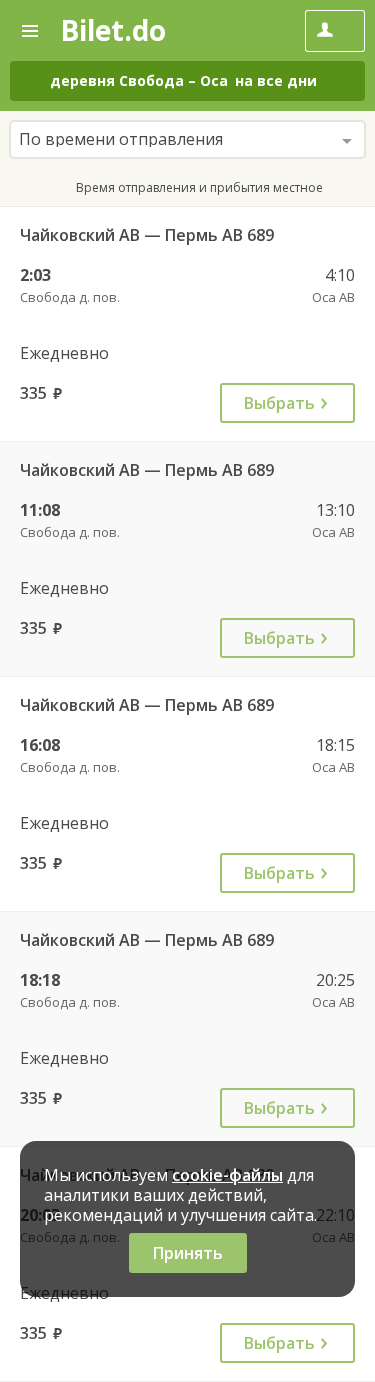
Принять (188, 1253)
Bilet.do (113, 30)
